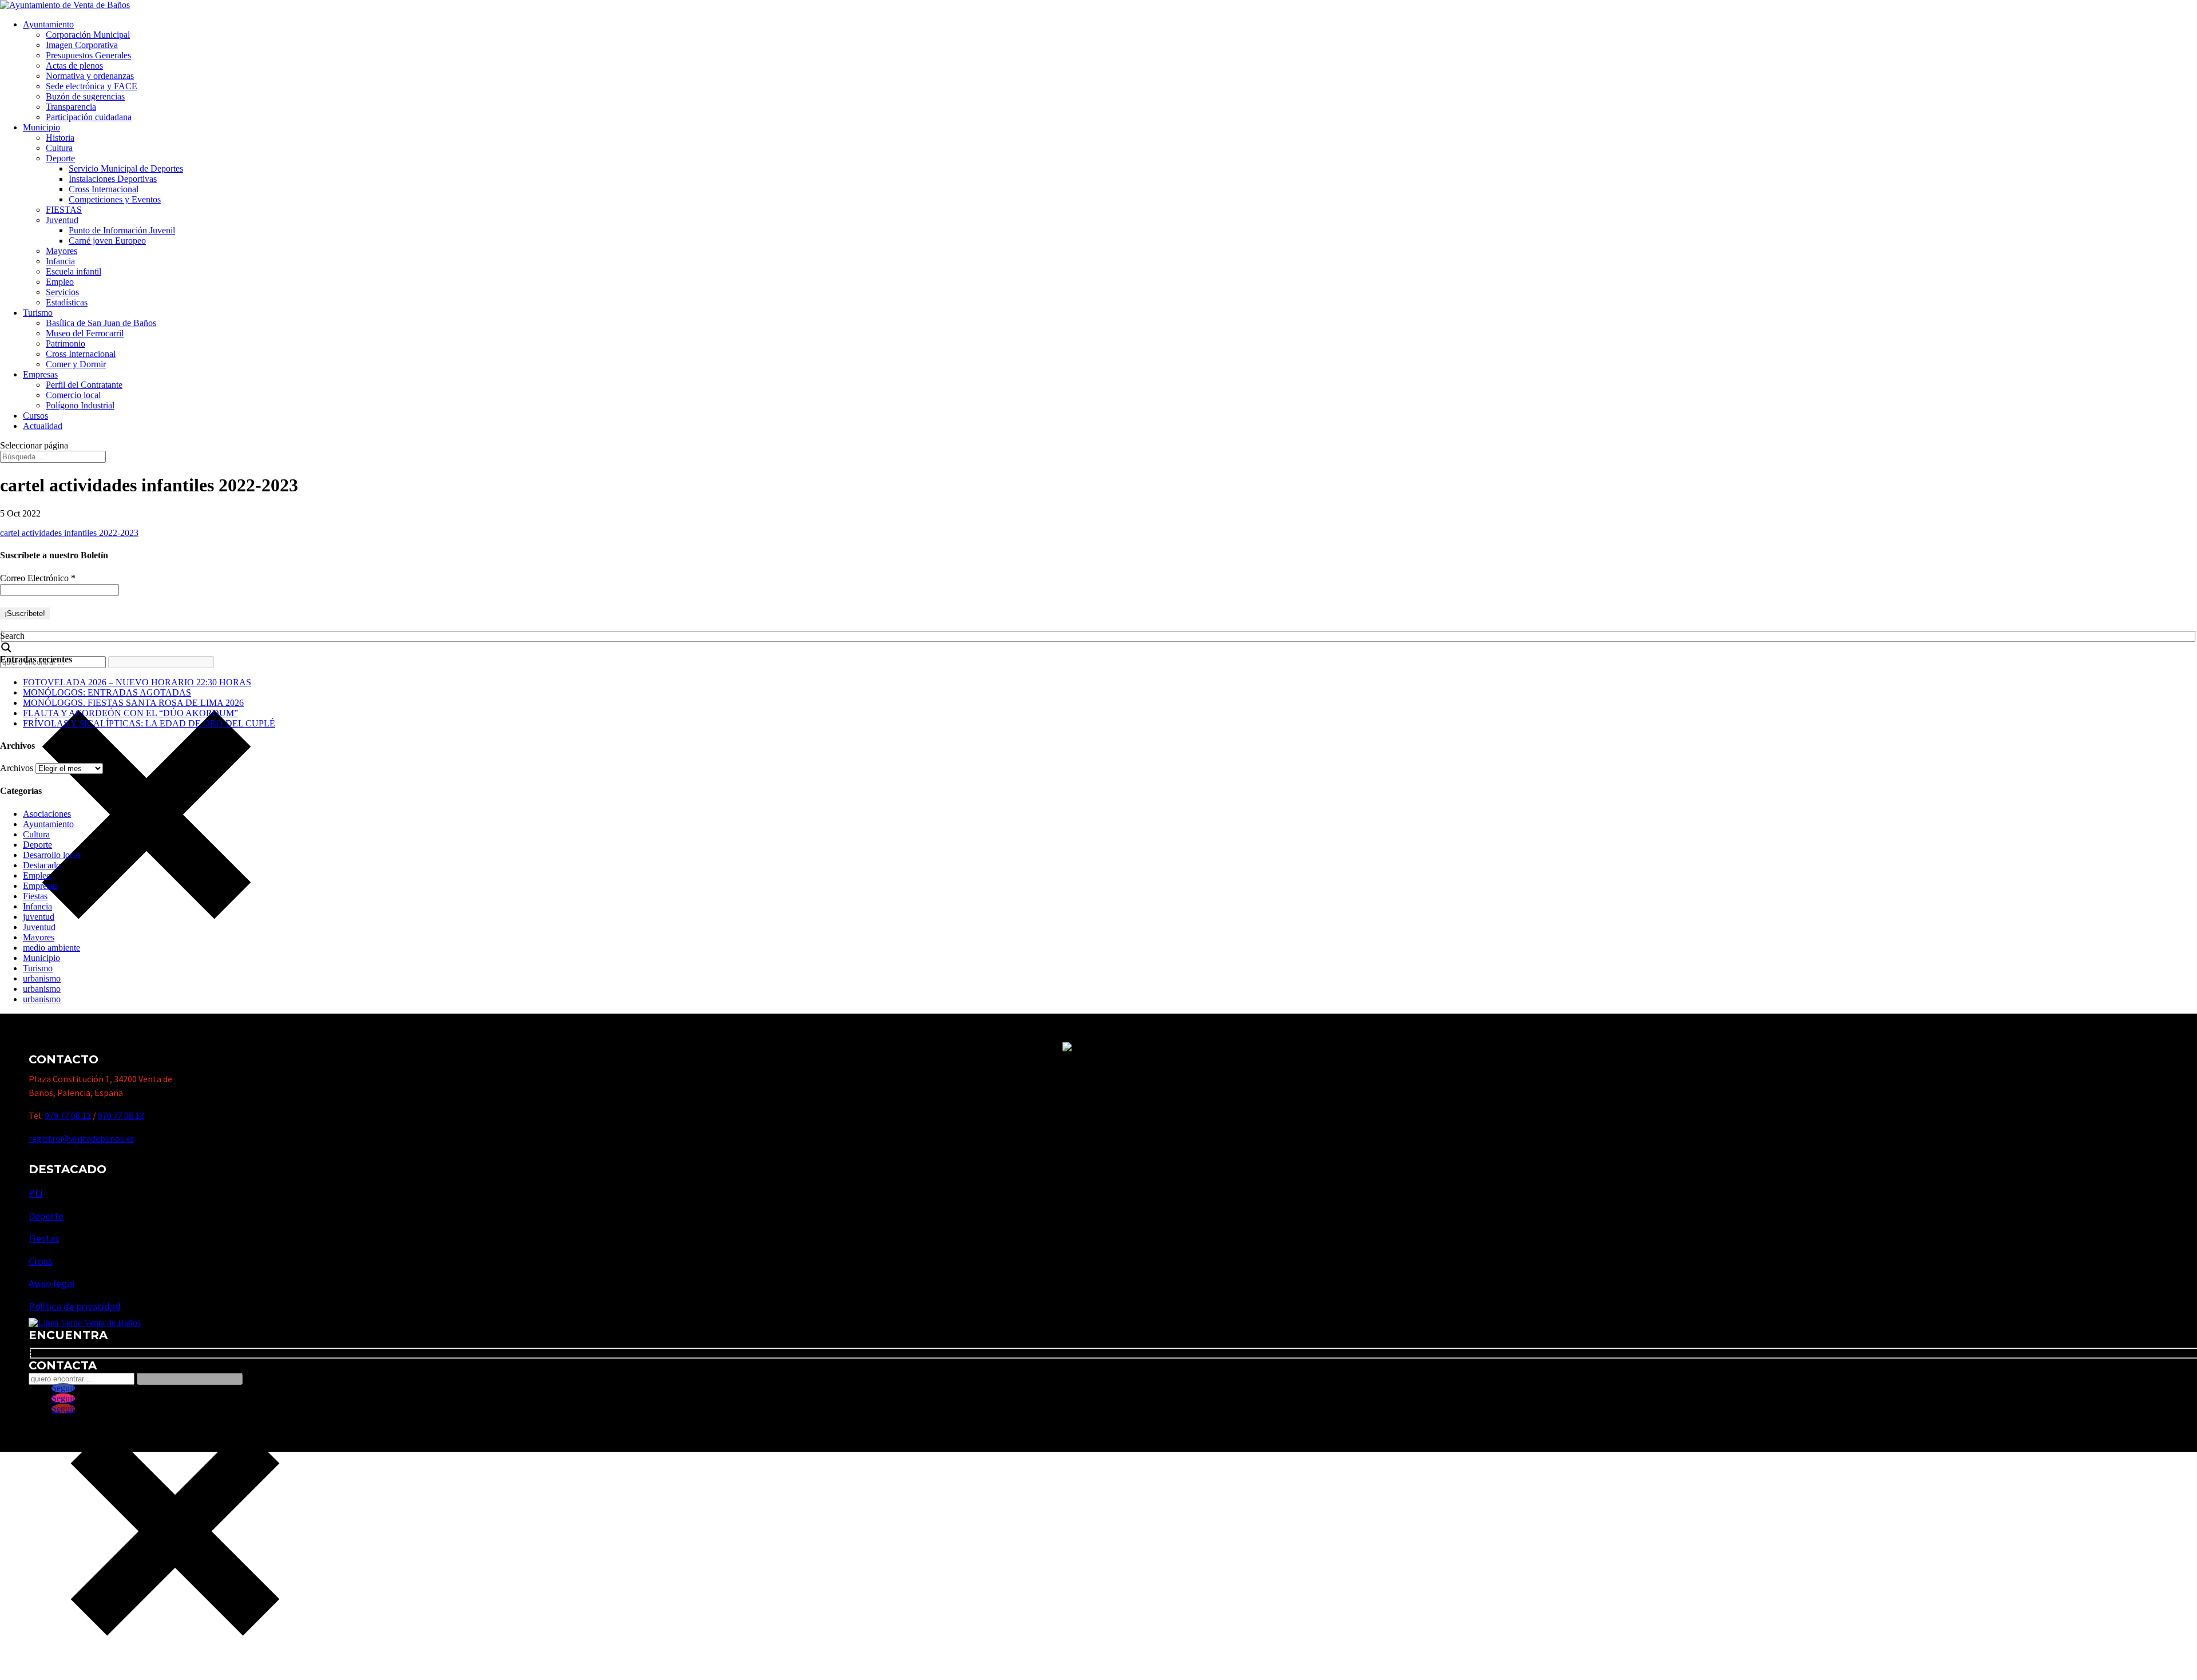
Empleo (60, 282)
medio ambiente (51, 948)
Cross (41, 1261)
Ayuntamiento (48, 24)
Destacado (42, 865)
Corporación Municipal (88, 35)
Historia (60, 138)
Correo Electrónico (38, 578)
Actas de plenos (74, 65)
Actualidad (43, 426)
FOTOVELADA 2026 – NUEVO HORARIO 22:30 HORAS (137, 682)
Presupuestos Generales (88, 55)
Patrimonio (66, 343)
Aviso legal (51, 1283)
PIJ (36, 1193)
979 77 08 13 (121, 1115)
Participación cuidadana (89, 117)
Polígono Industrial (80, 405)
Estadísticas (67, 302)
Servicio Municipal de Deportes (126, 168)
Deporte (60, 158)
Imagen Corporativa (82, 45)
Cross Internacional (104, 189)
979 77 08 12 (68, 1115)
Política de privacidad (75, 1306)
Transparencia (71, 107)
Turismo (38, 313)
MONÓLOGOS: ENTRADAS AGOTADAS (107, 692)
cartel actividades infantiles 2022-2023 (69, 533)
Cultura (59, 148)
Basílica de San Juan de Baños (101, 323)
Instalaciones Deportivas (113, 179)
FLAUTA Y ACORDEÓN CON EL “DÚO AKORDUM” (130, 713)
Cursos (35, 416)
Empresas (40, 374)
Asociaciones (47, 814)
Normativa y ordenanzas (90, 76)
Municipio (41, 127)
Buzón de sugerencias (85, 96)
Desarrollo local (51, 855)
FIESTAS (64, 210)
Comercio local (73, 395)
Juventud (62, 220)
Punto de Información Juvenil (122, 230)
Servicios (62, 292)
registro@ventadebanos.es (82, 1138)
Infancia (60, 261)
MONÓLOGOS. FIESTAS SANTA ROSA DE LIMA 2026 (133, 703)
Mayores (62, 251)
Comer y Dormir (76, 364)
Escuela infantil (74, 271)
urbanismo (42, 978)
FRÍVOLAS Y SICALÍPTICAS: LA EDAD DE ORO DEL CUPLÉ (149, 723)
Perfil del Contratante (84, 385)
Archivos (17, 768)
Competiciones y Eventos (115, 199)
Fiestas (35, 896)
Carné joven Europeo (107, 241)
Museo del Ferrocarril (85, 333)
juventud (39, 917)
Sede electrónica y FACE (92, 86)
